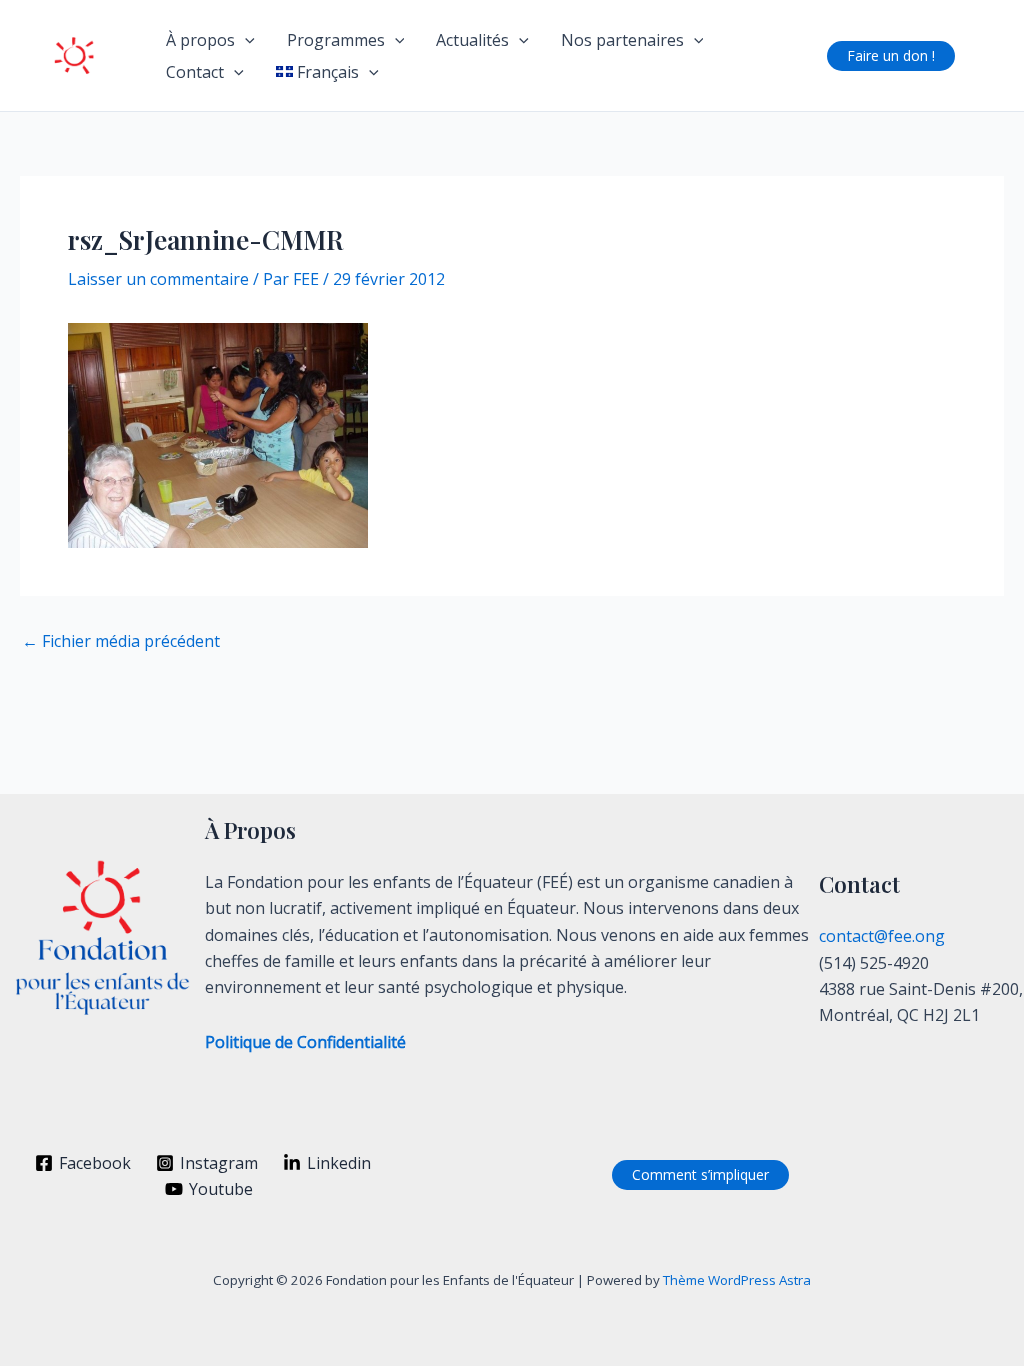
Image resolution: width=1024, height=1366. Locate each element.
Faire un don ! (891, 55)
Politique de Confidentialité (305, 1042)
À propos (200, 40)
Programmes (336, 40)
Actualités (472, 40)
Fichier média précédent (121, 641)
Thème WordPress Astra (737, 1280)
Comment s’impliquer (700, 1174)
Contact (195, 72)
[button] (245, 40)
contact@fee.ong (882, 936)
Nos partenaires (622, 40)
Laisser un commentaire (158, 279)
